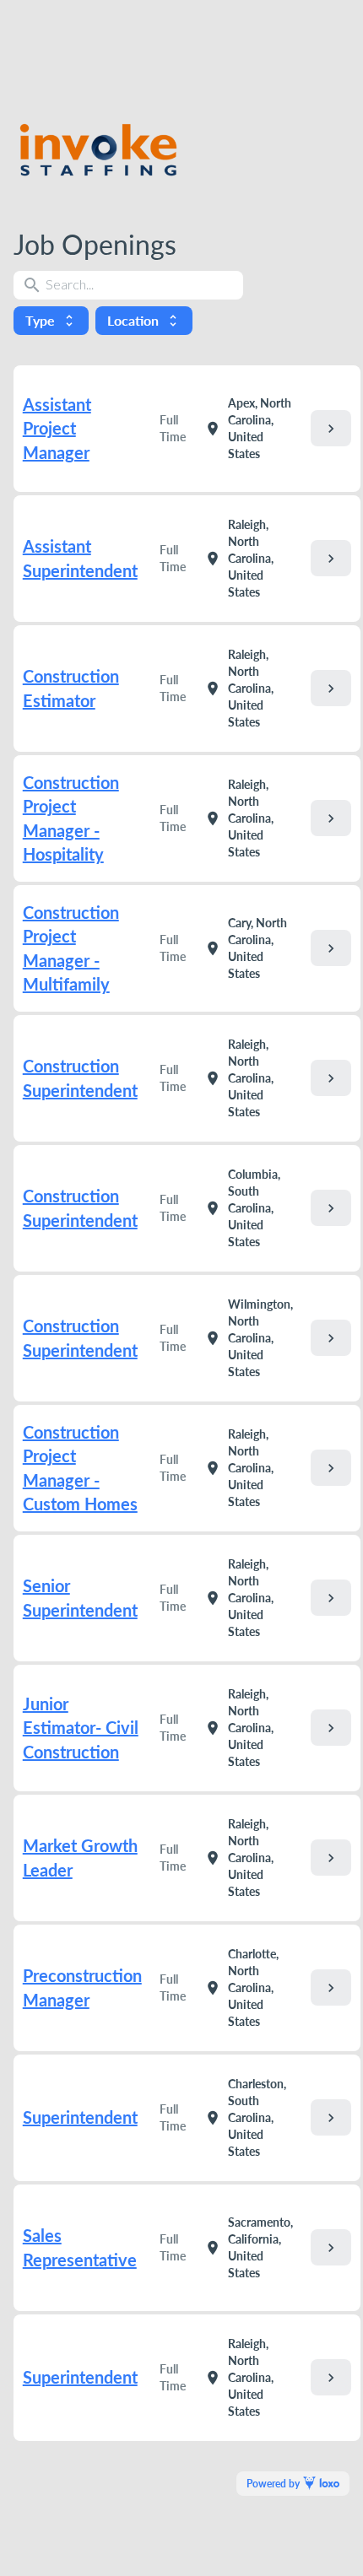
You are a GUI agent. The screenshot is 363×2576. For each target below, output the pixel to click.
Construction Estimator (71, 688)
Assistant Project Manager (57, 428)
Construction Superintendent (80, 1078)
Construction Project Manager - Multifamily (71, 948)
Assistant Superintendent (80, 558)
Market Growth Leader (80, 1858)
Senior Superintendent (80, 1598)
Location (144, 320)
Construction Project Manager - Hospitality (71, 818)
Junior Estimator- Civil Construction (81, 1728)
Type (51, 320)
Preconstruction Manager (82, 1987)
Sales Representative (80, 2247)
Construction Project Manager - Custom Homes (80, 1468)
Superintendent (80, 2117)
